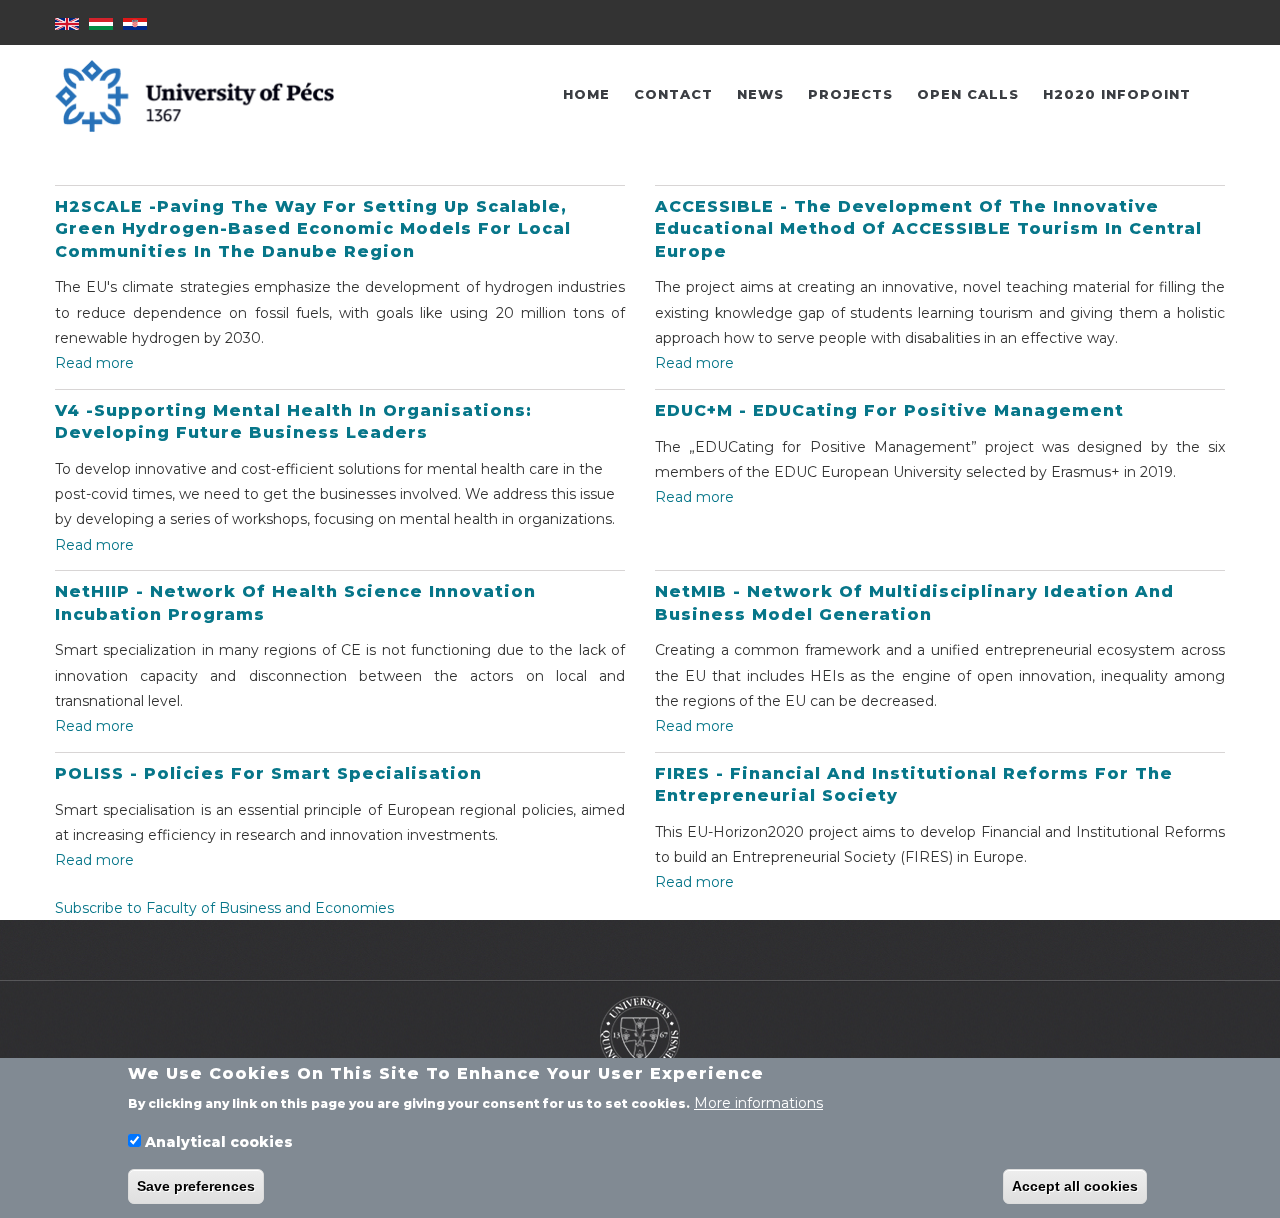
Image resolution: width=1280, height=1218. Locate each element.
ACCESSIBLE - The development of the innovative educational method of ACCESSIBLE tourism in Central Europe (928, 229)
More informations (758, 1102)
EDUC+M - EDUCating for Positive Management (889, 410)
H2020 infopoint (1117, 94)
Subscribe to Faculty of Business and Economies (224, 908)
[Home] (640, 1034)
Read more (94, 363)
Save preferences (196, 1186)
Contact (673, 94)
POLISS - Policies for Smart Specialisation (268, 773)
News (760, 94)
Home (586, 94)
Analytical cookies (219, 1142)
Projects (850, 94)
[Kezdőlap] (194, 95)
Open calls (968, 94)
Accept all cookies (1075, 1186)
